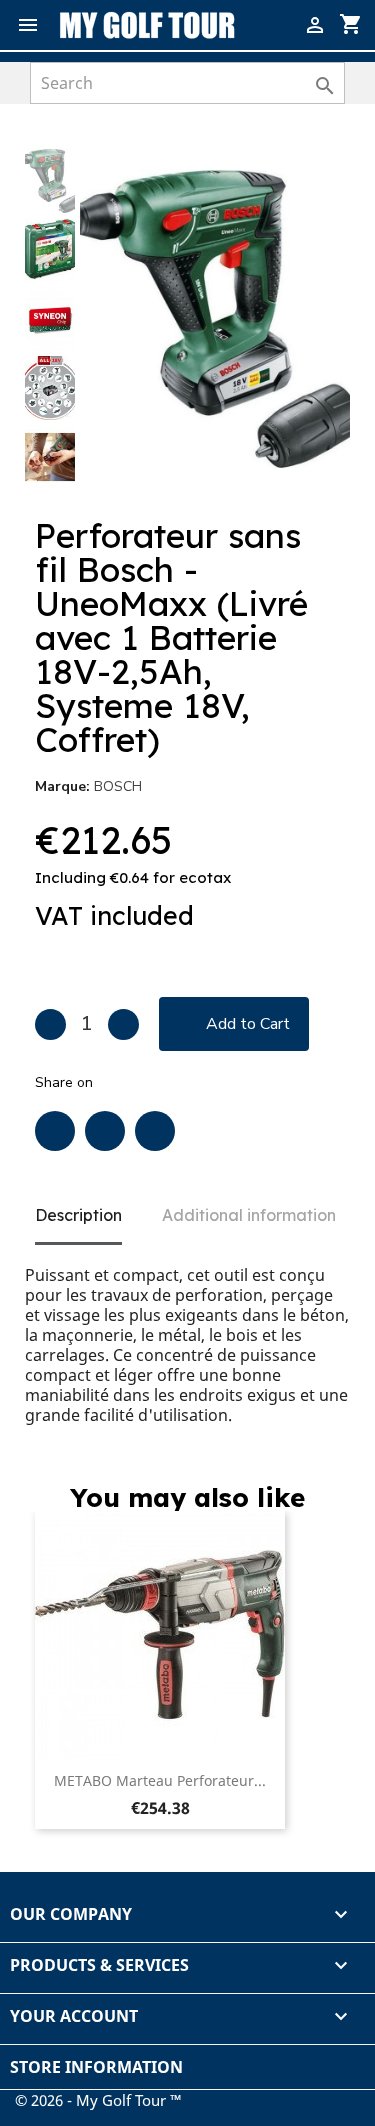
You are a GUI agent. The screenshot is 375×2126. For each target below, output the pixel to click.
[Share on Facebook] (55, 1131)
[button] (316, 183)
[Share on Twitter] (105, 1131)
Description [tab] (78, 1215)
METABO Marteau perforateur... (160, 1780)
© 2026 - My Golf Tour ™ (98, 2100)
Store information (96, 2067)
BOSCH (118, 786)
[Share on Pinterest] (155, 1131)
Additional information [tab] (249, 1215)
